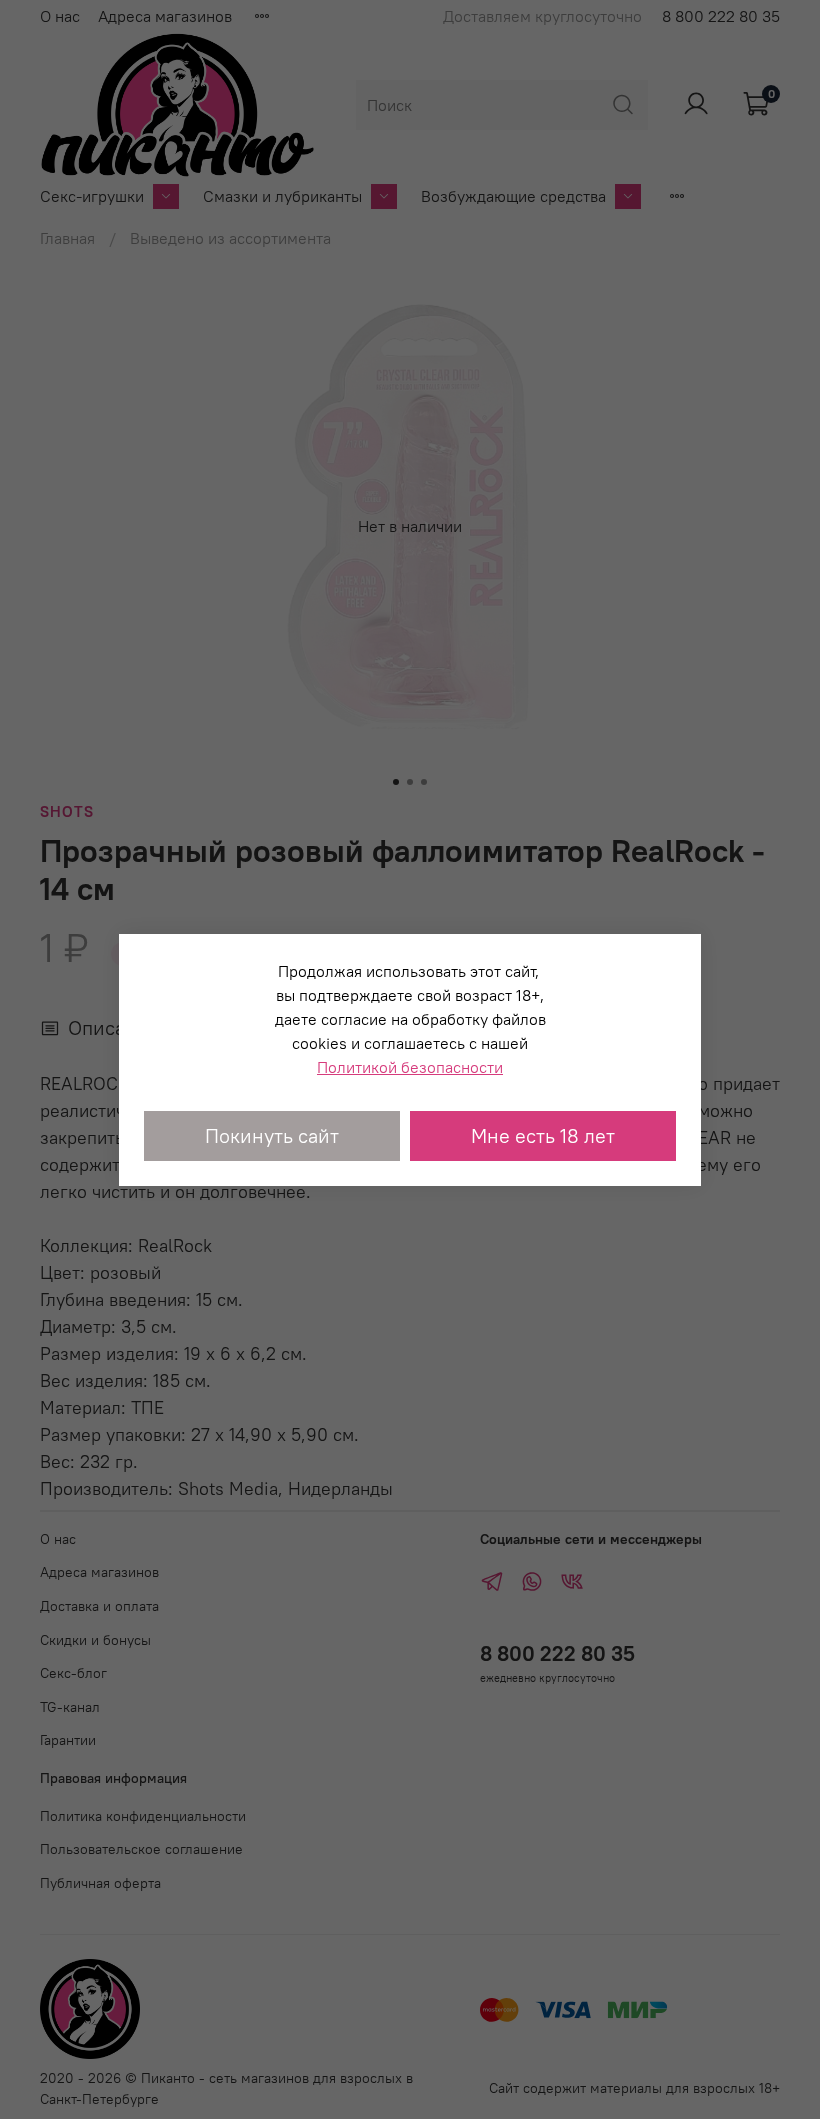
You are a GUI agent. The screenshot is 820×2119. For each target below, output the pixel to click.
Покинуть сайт (272, 1135)
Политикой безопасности (410, 1067)
